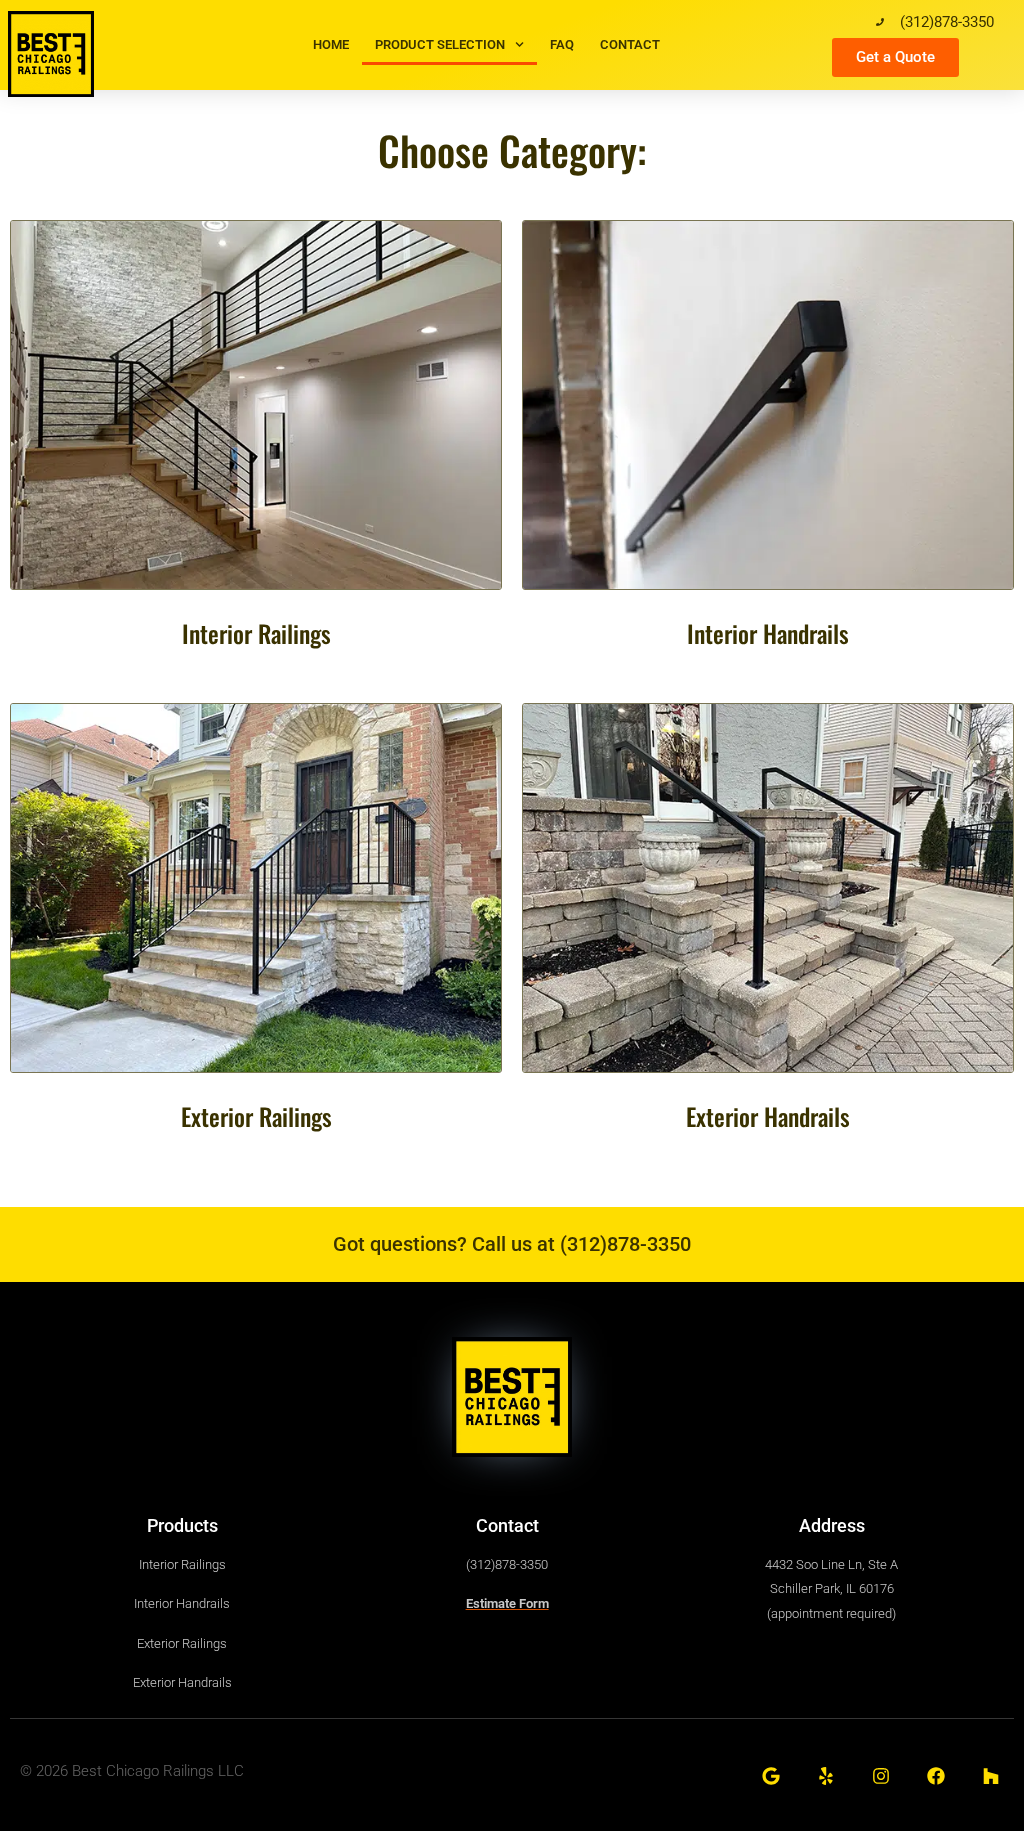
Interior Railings (256, 633)
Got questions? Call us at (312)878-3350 (512, 1244)
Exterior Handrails (768, 1116)
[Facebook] (936, 1776)
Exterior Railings (256, 1116)
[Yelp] (825, 1776)
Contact (630, 44)
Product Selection (440, 44)
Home (331, 44)
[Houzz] (991, 1776)
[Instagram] (880, 1776)
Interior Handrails (768, 633)
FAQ (562, 44)
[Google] (770, 1776)
